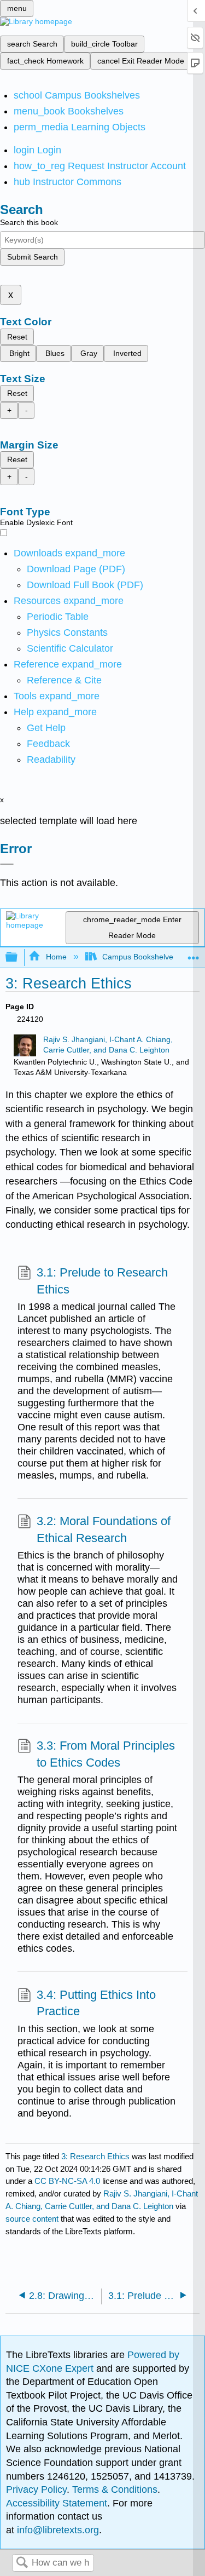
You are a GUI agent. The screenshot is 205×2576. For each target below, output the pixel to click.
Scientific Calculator (70, 648)
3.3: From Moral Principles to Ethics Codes (106, 1754)
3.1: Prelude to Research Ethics (102, 1281)
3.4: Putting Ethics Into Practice (96, 2003)
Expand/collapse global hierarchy (19, 958)
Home (56, 957)
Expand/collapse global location (194, 954)
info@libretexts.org (57, 2530)
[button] (48, 744)
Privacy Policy (36, 2489)
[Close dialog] (7, 864)
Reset (17, 337)
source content (32, 2219)
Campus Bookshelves (140, 957)
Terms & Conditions (115, 2489)
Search (22, 2563)
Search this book (29, 222)
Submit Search (33, 257)
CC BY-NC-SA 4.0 (67, 2181)
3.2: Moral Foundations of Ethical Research (104, 1530)
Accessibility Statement (57, 2503)
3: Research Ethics (95, 2156)
